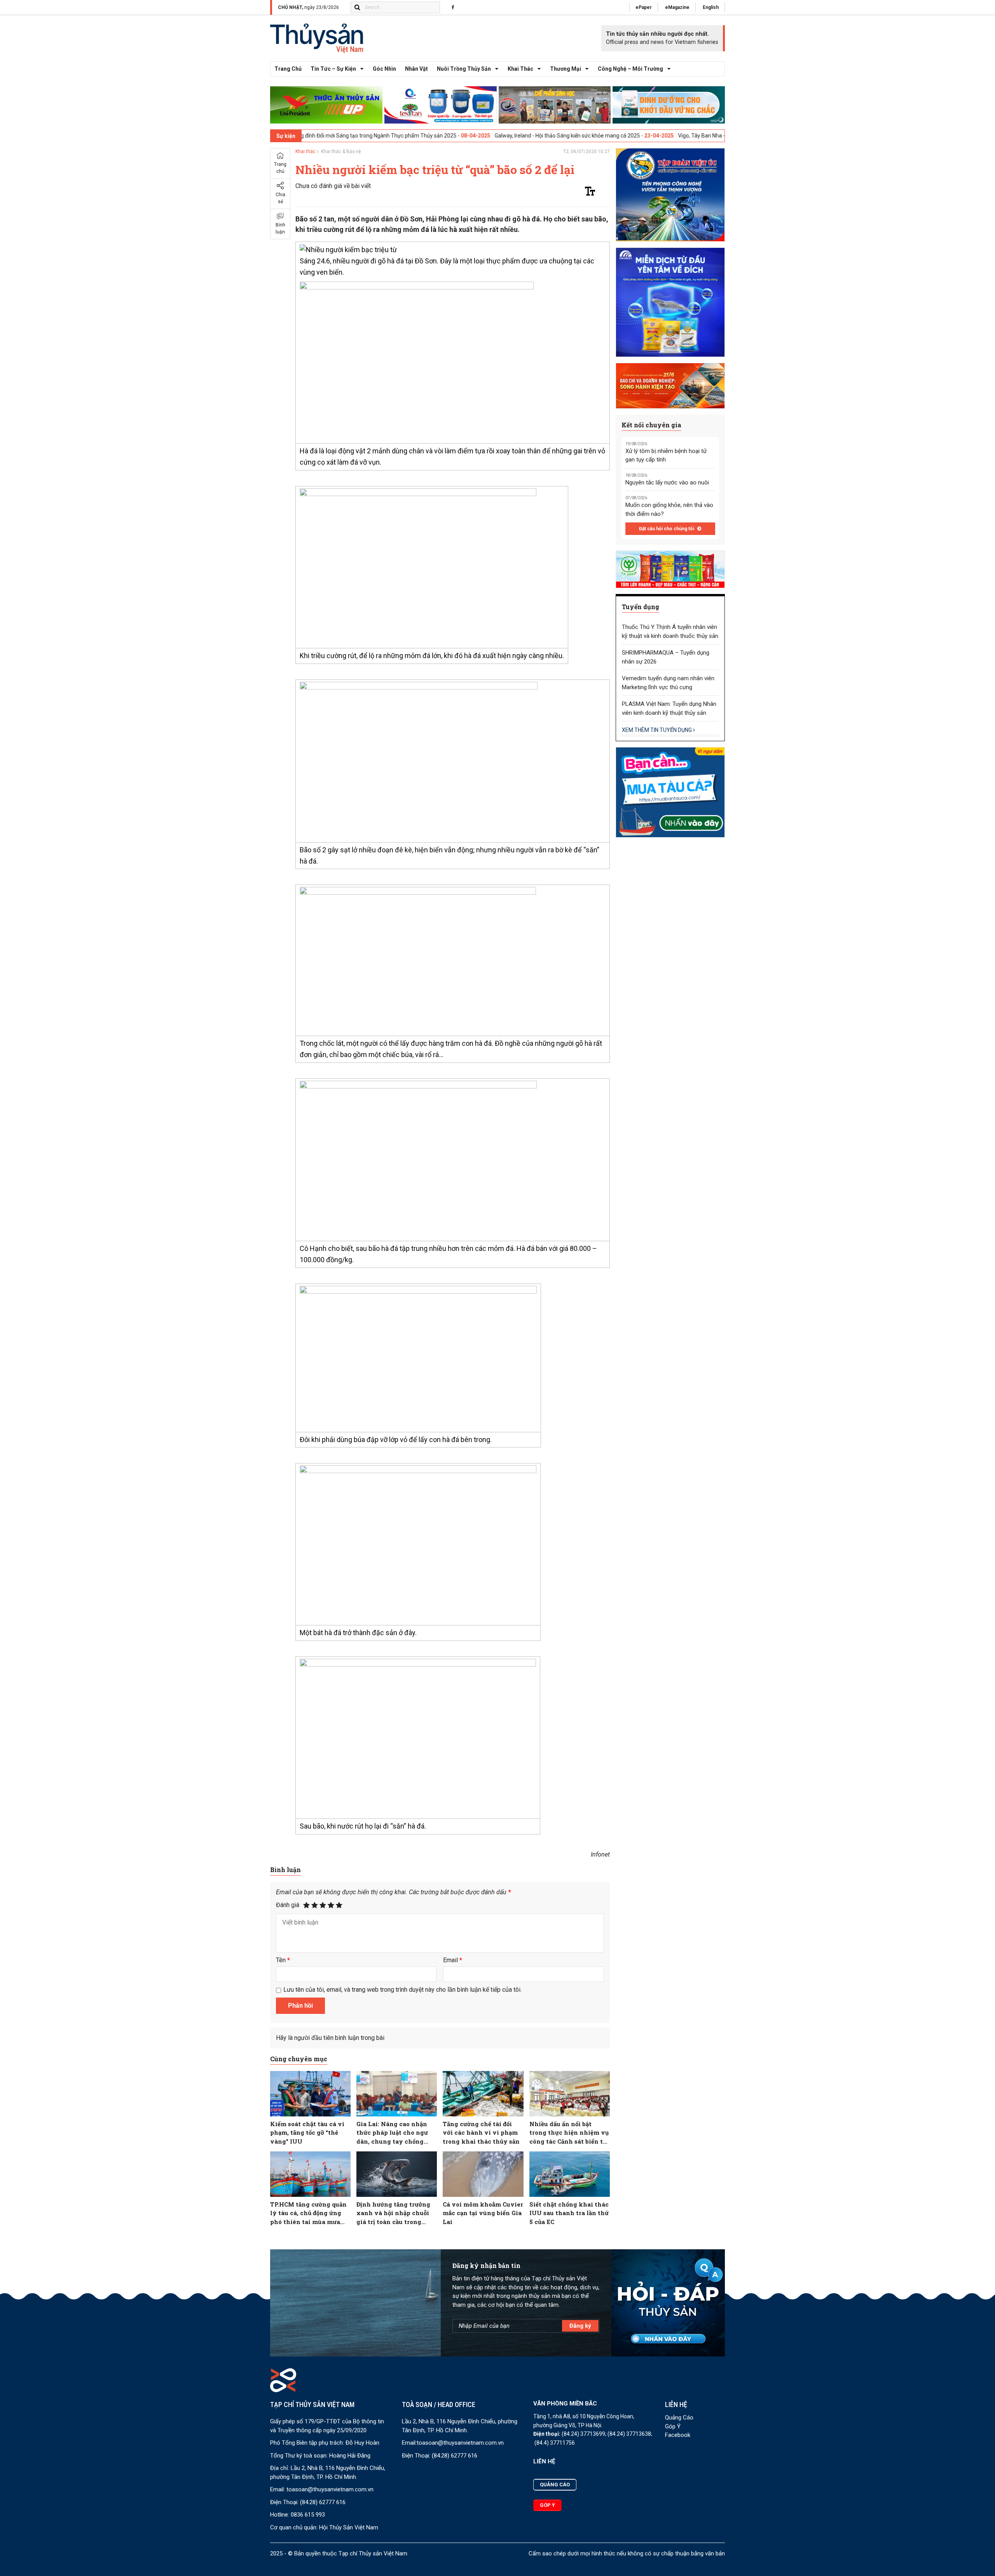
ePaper (644, 7)
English (711, 7)
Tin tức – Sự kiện (333, 69)
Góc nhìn (384, 69)
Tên (283, 1960)
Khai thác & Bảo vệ (341, 152)
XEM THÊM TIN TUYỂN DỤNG (657, 730)
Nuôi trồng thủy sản (464, 69)
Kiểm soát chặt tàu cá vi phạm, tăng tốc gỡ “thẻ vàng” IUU (307, 2133)
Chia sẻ (280, 199)
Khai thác (520, 69)
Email (453, 1960)
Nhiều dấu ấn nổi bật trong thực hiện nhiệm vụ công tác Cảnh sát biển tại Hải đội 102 (569, 2133)
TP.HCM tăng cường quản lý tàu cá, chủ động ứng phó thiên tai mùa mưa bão (308, 2213)
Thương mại (566, 69)
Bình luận (280, 229)
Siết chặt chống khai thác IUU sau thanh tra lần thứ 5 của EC (569, 2213)
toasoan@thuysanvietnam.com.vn (330, 2489)
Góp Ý (673, 2426)
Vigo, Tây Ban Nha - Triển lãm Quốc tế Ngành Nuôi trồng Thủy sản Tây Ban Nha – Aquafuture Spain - (697, 136)
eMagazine (677, 7)
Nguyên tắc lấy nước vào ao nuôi (667, 482)
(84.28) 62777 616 (323, 2502)
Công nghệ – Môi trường (630, 69)
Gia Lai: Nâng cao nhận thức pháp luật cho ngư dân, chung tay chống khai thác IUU (392, 2133)
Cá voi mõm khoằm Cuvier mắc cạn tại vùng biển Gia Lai (483, 2213)
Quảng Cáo (679, 2418)
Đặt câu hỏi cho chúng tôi (667, 529)
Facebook (678, 2435)
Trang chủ (288, 69)
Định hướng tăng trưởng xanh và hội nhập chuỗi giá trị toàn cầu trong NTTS (393, 2213)
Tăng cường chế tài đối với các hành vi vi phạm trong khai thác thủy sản (481, 2133)
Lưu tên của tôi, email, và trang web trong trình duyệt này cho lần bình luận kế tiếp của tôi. (402, 1990)
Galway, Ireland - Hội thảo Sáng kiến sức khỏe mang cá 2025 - (466, 136)
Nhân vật (416, 69)
